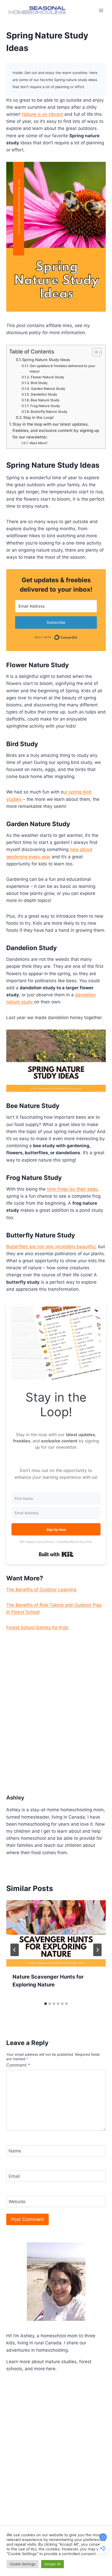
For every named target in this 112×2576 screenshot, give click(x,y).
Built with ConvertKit (77, 636)
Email (14, 2176)
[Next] (97, 1950)
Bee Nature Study (45, 400)
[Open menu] (101, 10)
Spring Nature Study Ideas (46, 360)
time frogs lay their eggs (72, 1189)
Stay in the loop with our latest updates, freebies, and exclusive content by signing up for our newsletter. (56, 431)
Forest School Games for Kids (37, 1627)
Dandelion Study (44, 394)
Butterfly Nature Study (49, 412)
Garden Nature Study (48, 389)
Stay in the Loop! (38, 418)
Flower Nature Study (47, 377)
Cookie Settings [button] (23, 2564)
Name (15, 2151)
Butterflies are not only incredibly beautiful (51, 1247)
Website (17, 2202)
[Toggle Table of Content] (94, 352)
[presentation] (56, 1934)
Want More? (38, 443)
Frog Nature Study (45, 406)
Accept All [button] (52, 2564)
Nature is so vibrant (42, 114)
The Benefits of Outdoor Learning (41, 1590)
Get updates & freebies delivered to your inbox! (63, 369)
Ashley (15, 1798)
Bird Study (39, 383)
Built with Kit (56, 1554)
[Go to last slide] (15, 1950)
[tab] (46, 2004)
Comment (18, 2065)
